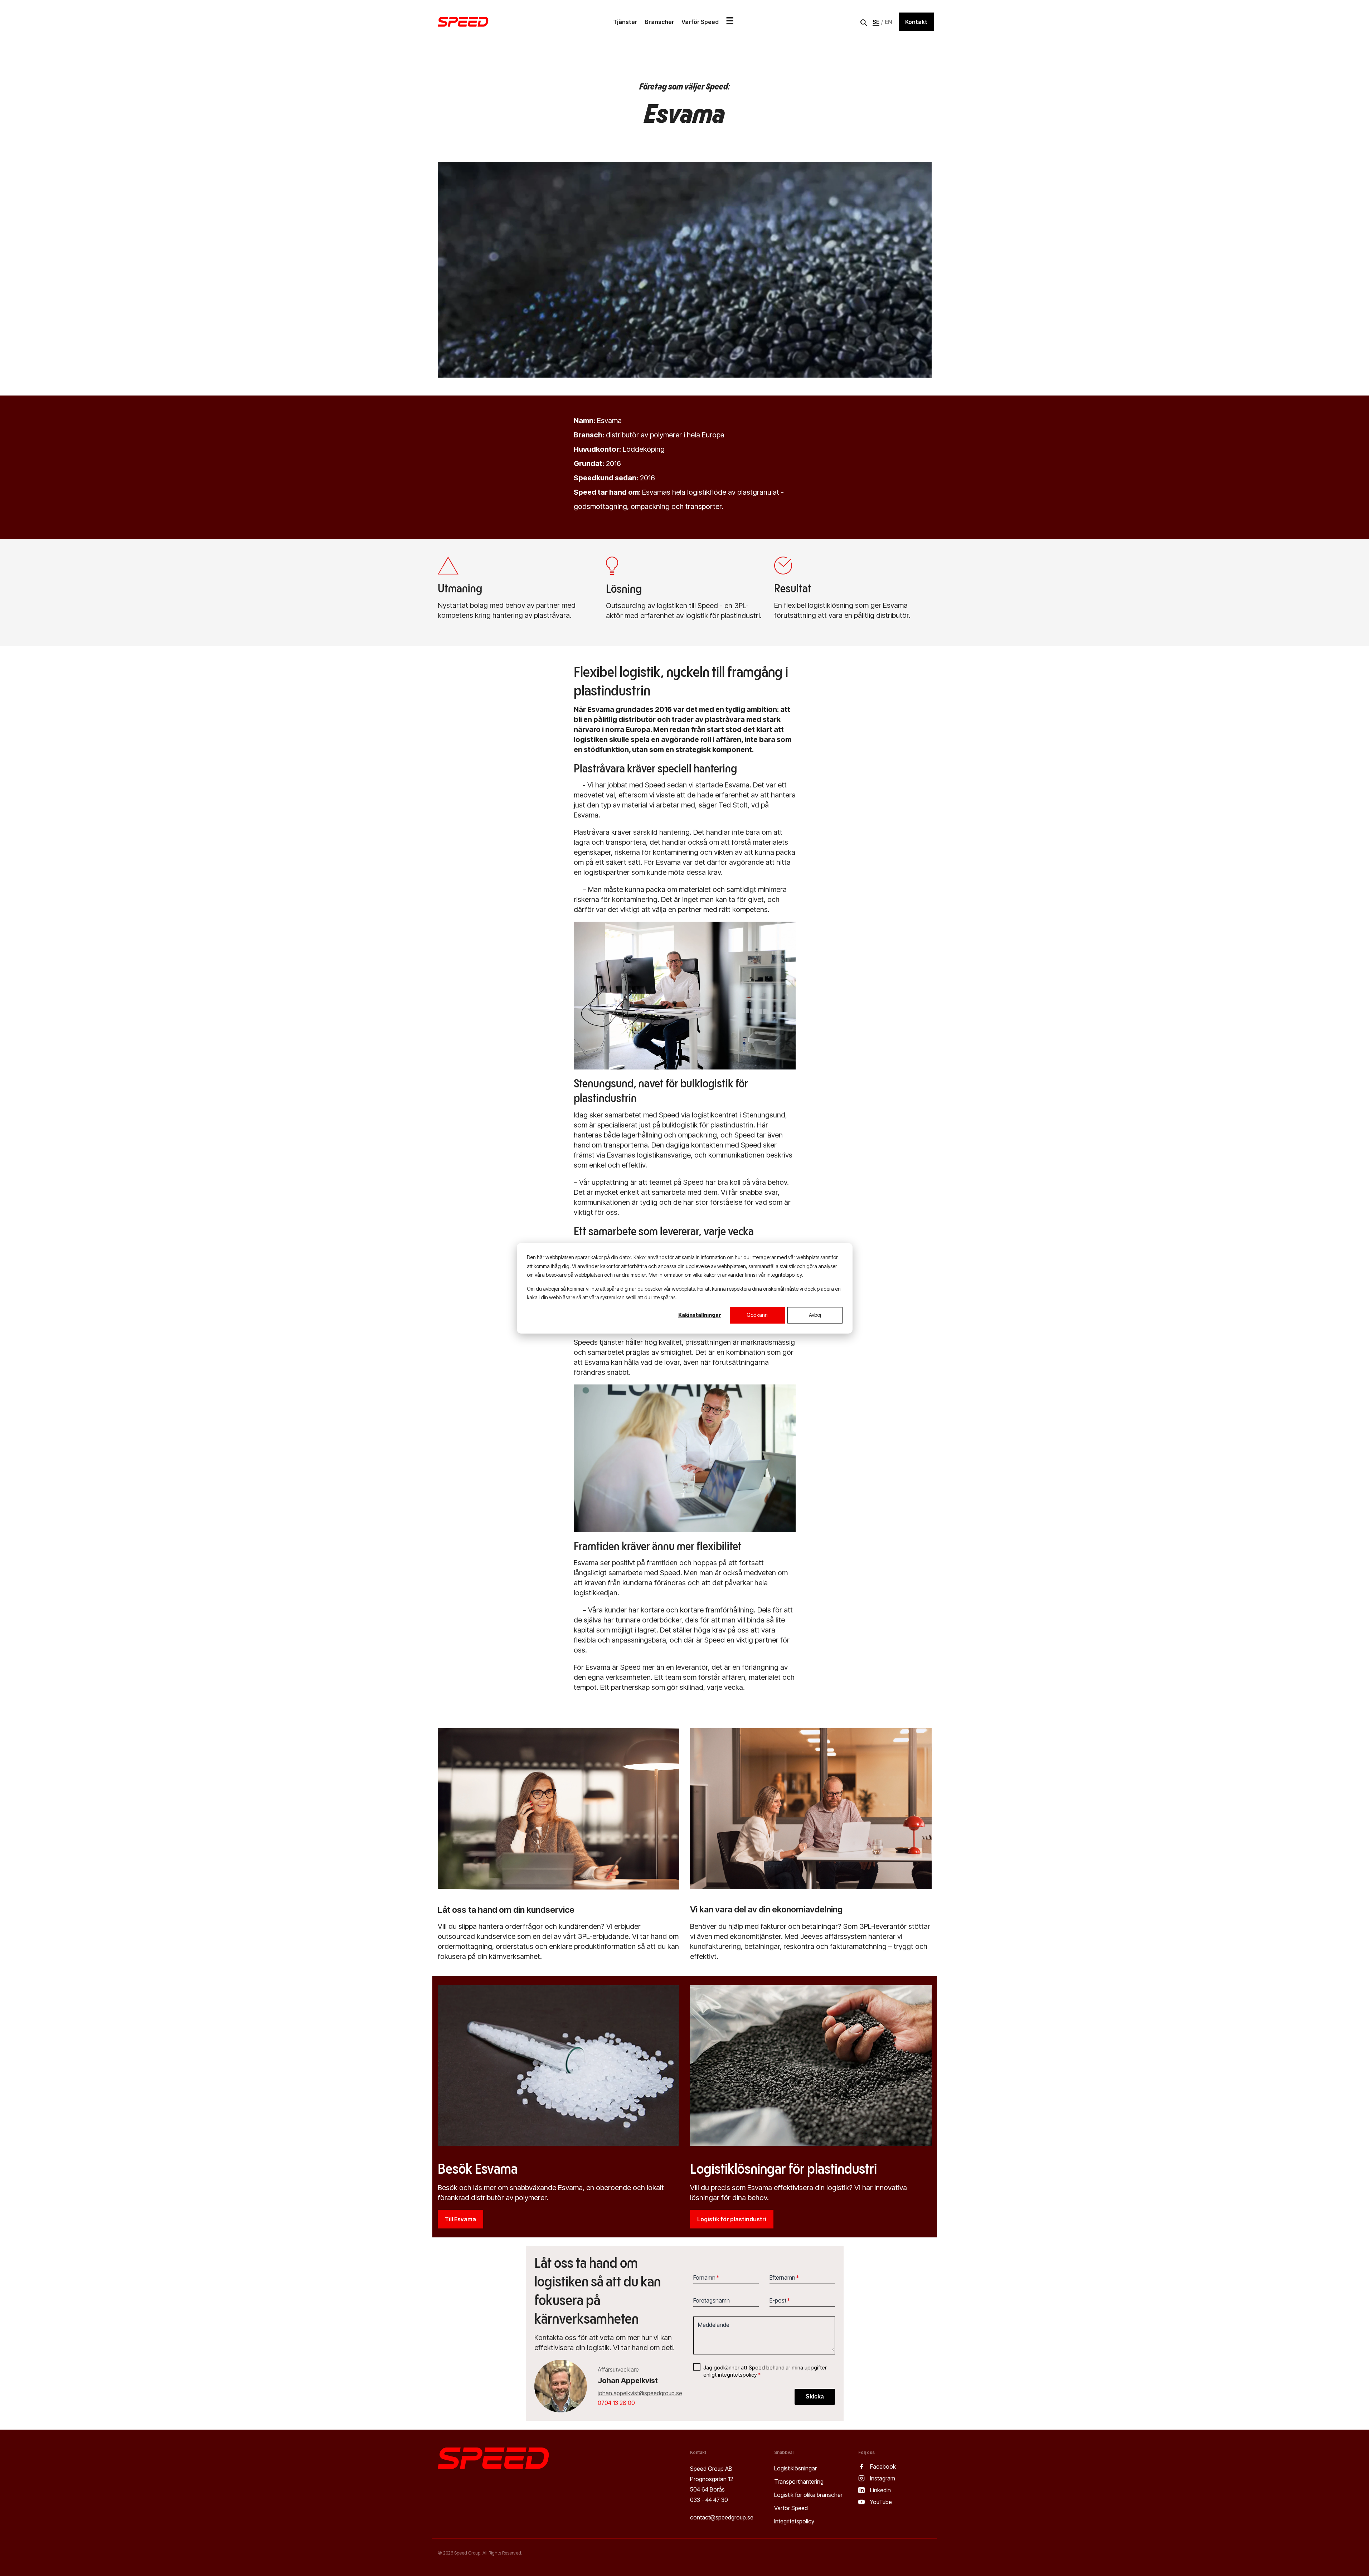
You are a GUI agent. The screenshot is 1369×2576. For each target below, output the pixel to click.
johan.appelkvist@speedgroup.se (640, 2393)
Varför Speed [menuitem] (791, 2508)
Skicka (815, 2396)
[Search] (864, 23)
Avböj (815, 1315)
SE (876, 22)
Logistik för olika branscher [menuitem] (808, 2495)
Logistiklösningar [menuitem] (795, 2468)
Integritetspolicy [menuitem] (794, 2521)
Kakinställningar (700, 1315)
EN (889, 22)
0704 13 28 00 (616, 2403)
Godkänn (757, 1315)
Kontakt (916, 22)
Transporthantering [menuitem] (799, 2482)
